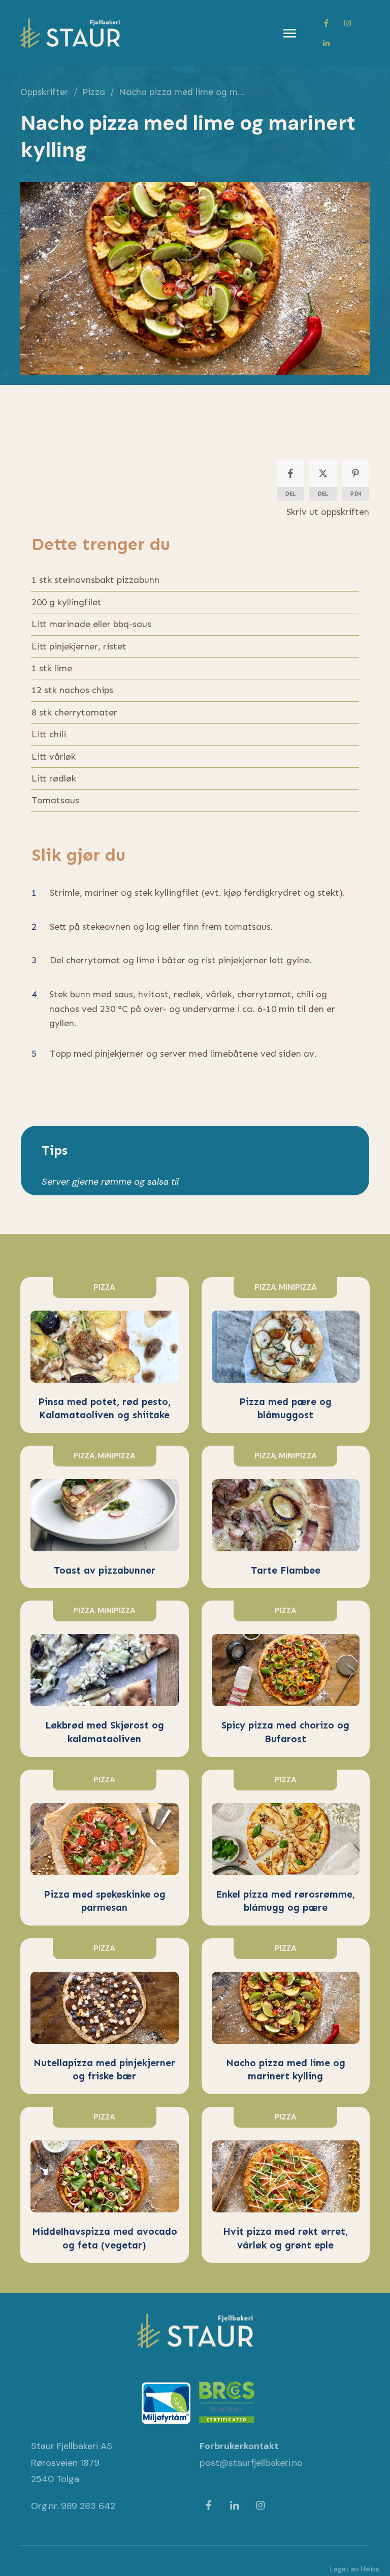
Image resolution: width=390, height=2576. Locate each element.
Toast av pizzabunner (105, 1517)
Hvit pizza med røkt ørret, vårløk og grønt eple (286, 2185)
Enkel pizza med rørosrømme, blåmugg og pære (286, 1848)
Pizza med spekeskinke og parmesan (105, 1848)
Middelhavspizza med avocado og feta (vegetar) (105, 2185)
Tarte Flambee (286, 1517)
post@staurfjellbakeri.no (251, 2463)
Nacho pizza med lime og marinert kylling (286, 2016)
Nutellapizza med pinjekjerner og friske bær (105, 2016)
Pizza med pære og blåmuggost (286, 1355)
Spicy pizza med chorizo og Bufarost (286, 1678)
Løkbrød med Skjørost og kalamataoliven (105, 1678)
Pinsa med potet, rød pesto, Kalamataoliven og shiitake (105, 1355)
